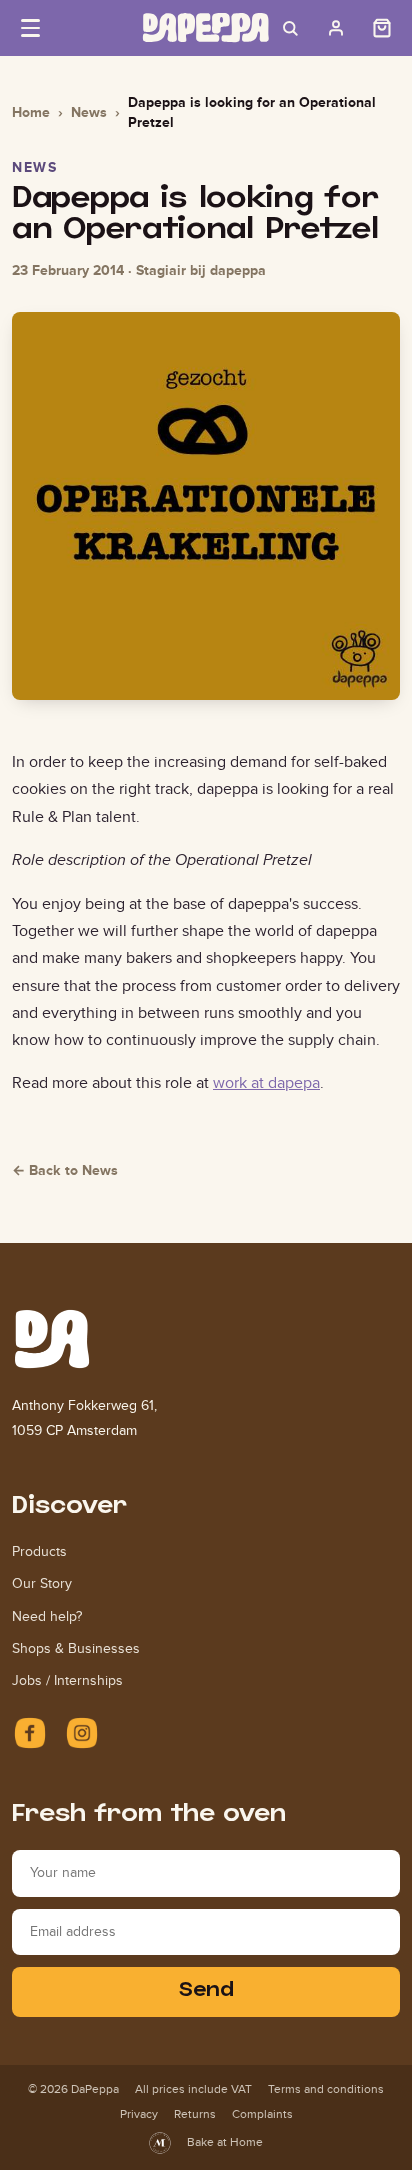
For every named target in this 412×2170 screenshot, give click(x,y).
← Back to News (65, 1170)
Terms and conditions (326, 2089)
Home (31, 112)
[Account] (336, 28)
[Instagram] (82, 1733)
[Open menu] (30, 28)
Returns (195, 2114)
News (89, 112)
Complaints (262, 2114)
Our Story (42, 1583)
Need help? (47, 1616)
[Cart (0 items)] (382, 28)
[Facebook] (30, 1733)
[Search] (290, 28)
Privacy (139, 2114)
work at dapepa (266, 1082)
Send (206, 1991)
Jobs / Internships (67, 1680)
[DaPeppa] (206, 27)
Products (39, 1551)
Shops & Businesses (76, 1648)
